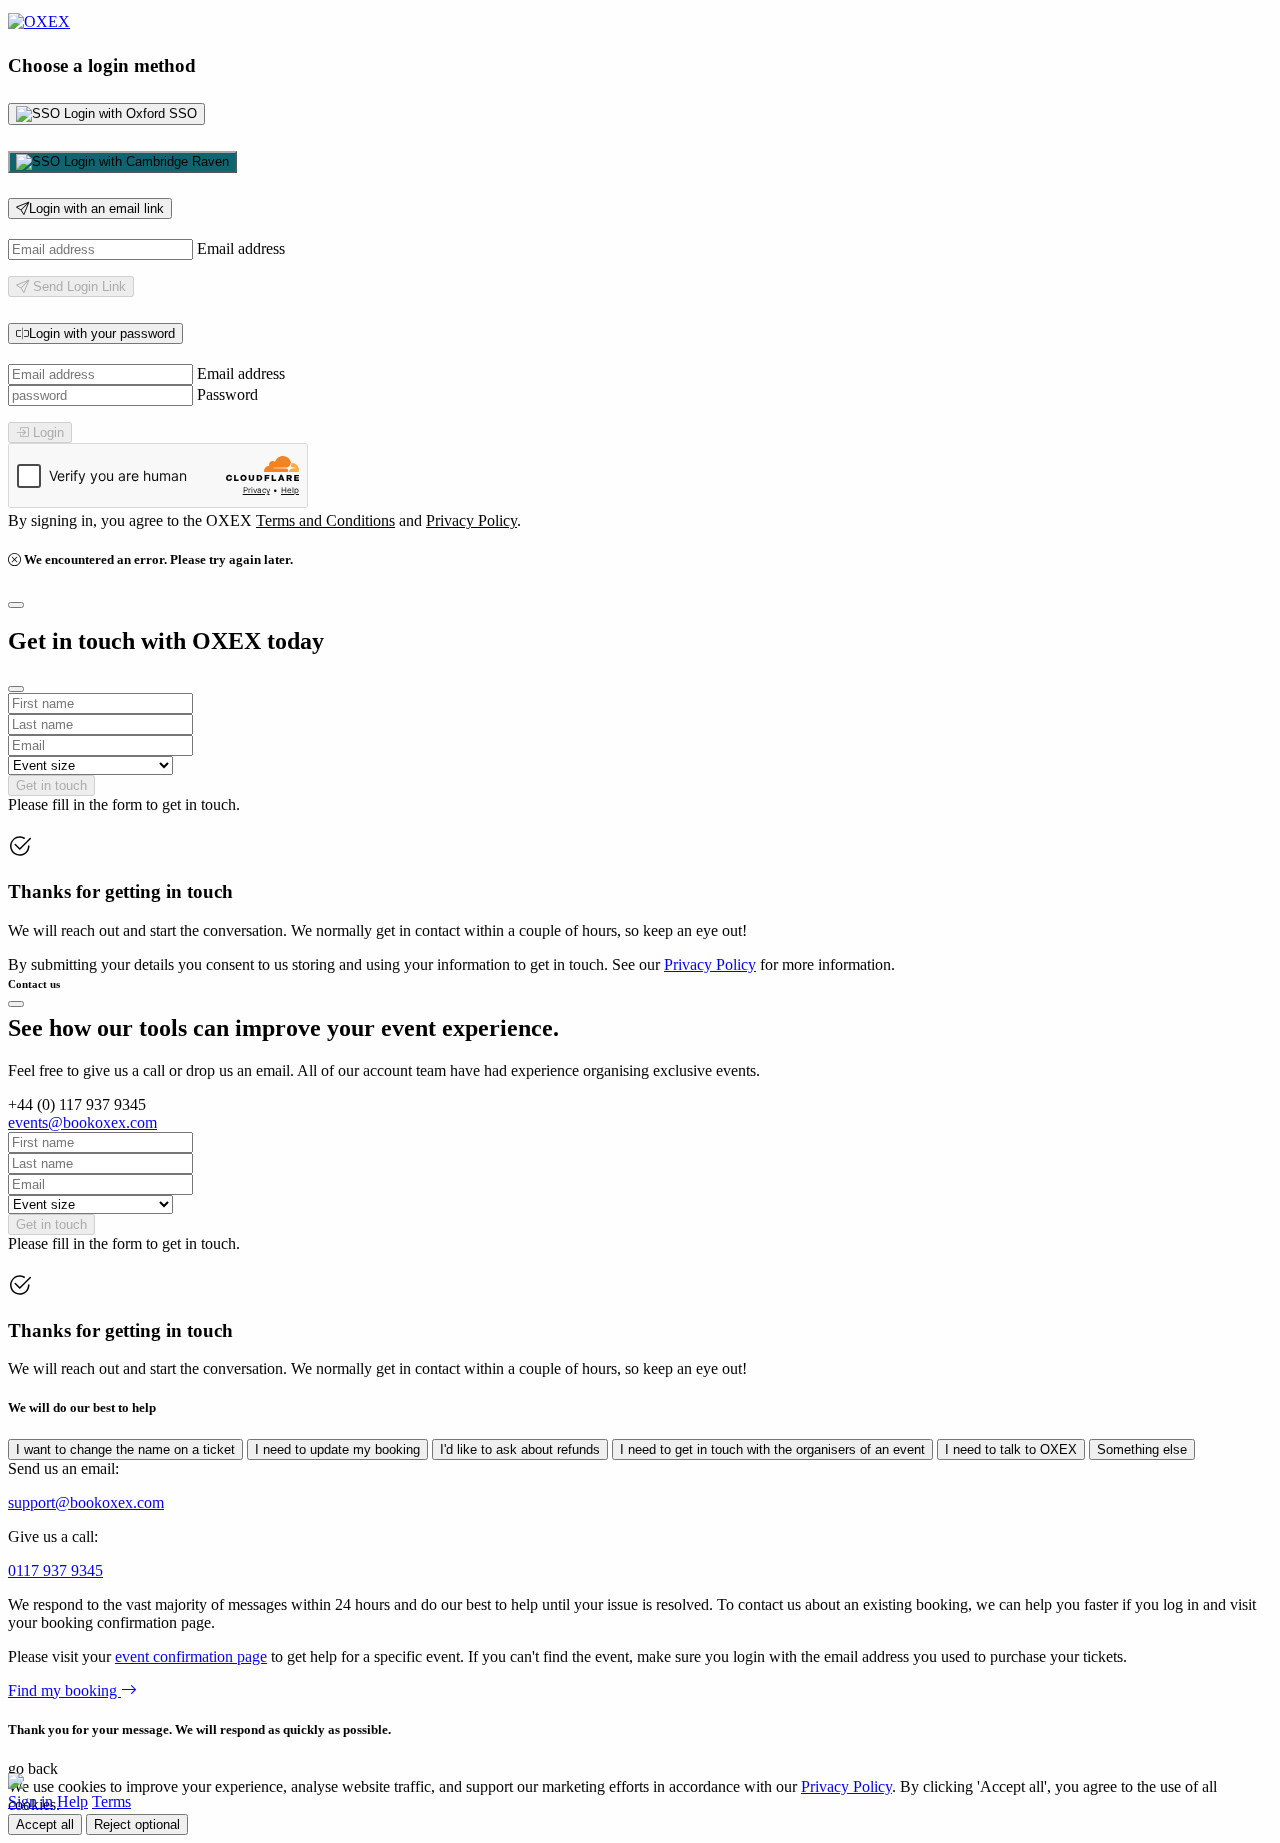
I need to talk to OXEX (1011, 1449)
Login (46, 432)
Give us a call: (53, 1536)
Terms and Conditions (325, 520)
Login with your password (102, 333)
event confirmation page (191, 1656)
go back (33, 1768)
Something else (1142, 1449)
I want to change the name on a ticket (125, 1449)
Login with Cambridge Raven (144, 161)
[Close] (16, 605)
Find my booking (64, 1690)
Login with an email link (96, 208)
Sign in (30, 1801)
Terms (111, 1801)
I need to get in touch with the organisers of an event (772, 1449)
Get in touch (51, 785)
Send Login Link (77, 286)
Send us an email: (63, 1468)
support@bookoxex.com (86, 1502)
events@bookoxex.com (82, 1122)
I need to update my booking (337, 1449)
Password (227, 394)
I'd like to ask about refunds (520, 1449)
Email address (241, 248)
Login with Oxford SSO (128, 113)
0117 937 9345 (55, 1570)
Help (72, 1801)
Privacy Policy (471, 520)
